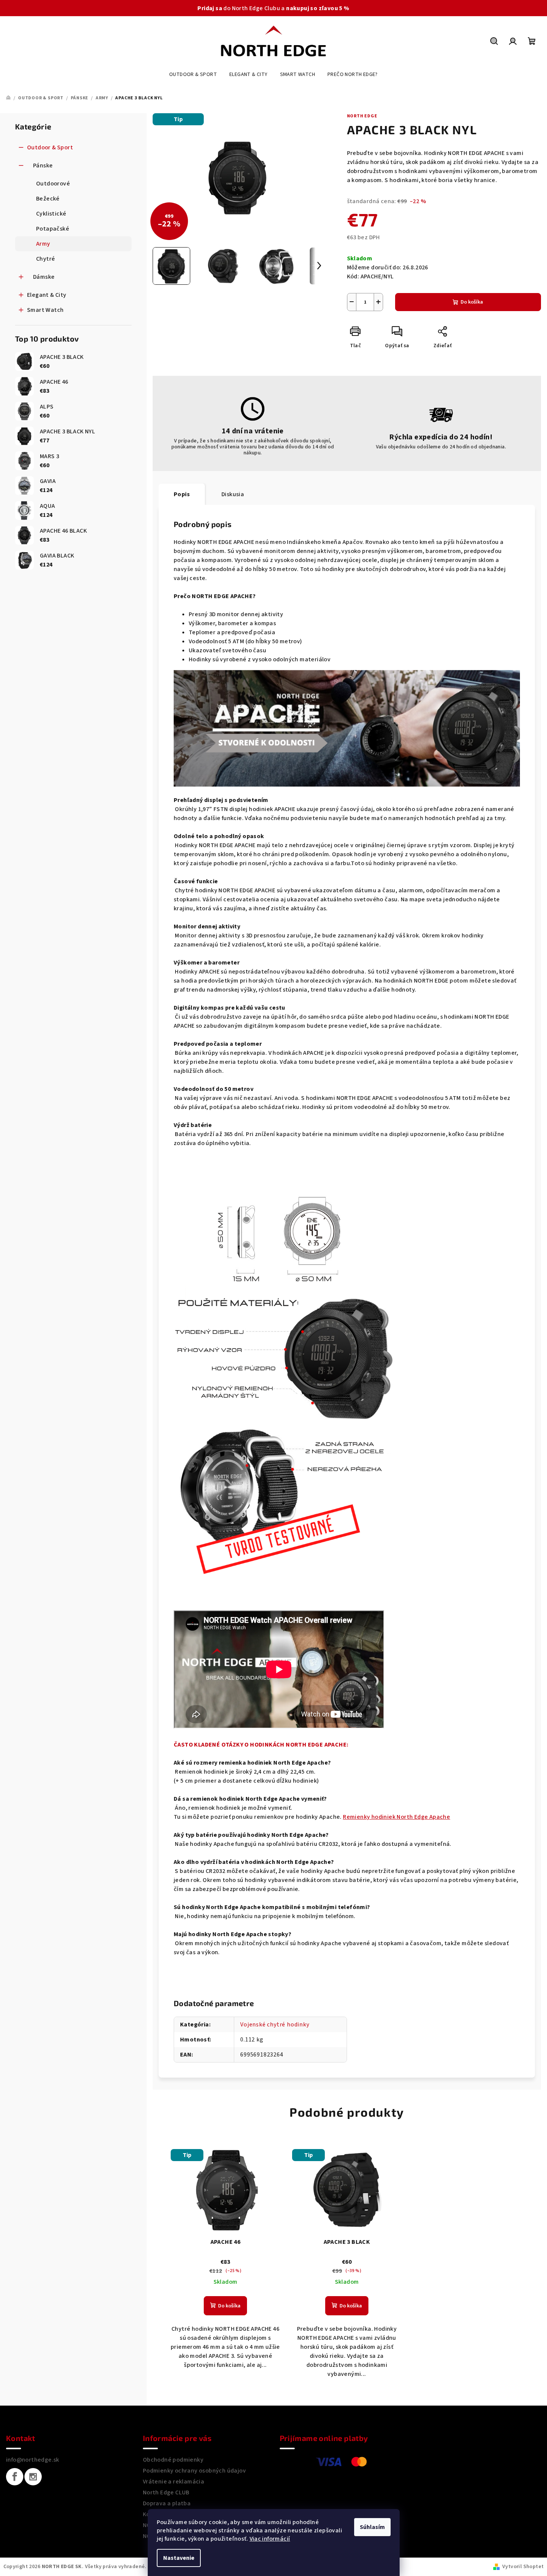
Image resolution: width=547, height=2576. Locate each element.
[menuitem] (193, 74)
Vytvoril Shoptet (523, 2567)
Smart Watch (45, 310)
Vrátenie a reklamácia (173, 2482)
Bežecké (48, 199)
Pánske (43, 166)
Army (43, 244)
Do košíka (472, 302)
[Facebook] (15, 2477)
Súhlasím (372, 2527)
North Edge (362, 116)
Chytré (45, 259)
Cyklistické (51, 214)
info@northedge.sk (33, 2460)
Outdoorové (53, 184)
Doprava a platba (167, 2503)
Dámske (44, 277)
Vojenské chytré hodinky (275, 2025)
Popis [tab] (182, 494)
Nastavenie (179, 2558)
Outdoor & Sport (50, 147)
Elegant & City (47, 295)
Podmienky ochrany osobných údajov (194, 2471)
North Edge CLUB (166, 2492)
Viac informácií (270, 2539)
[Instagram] (33, 2477)
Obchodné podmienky (173, 2460)
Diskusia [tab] (233, 494)
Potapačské (53, 229)
